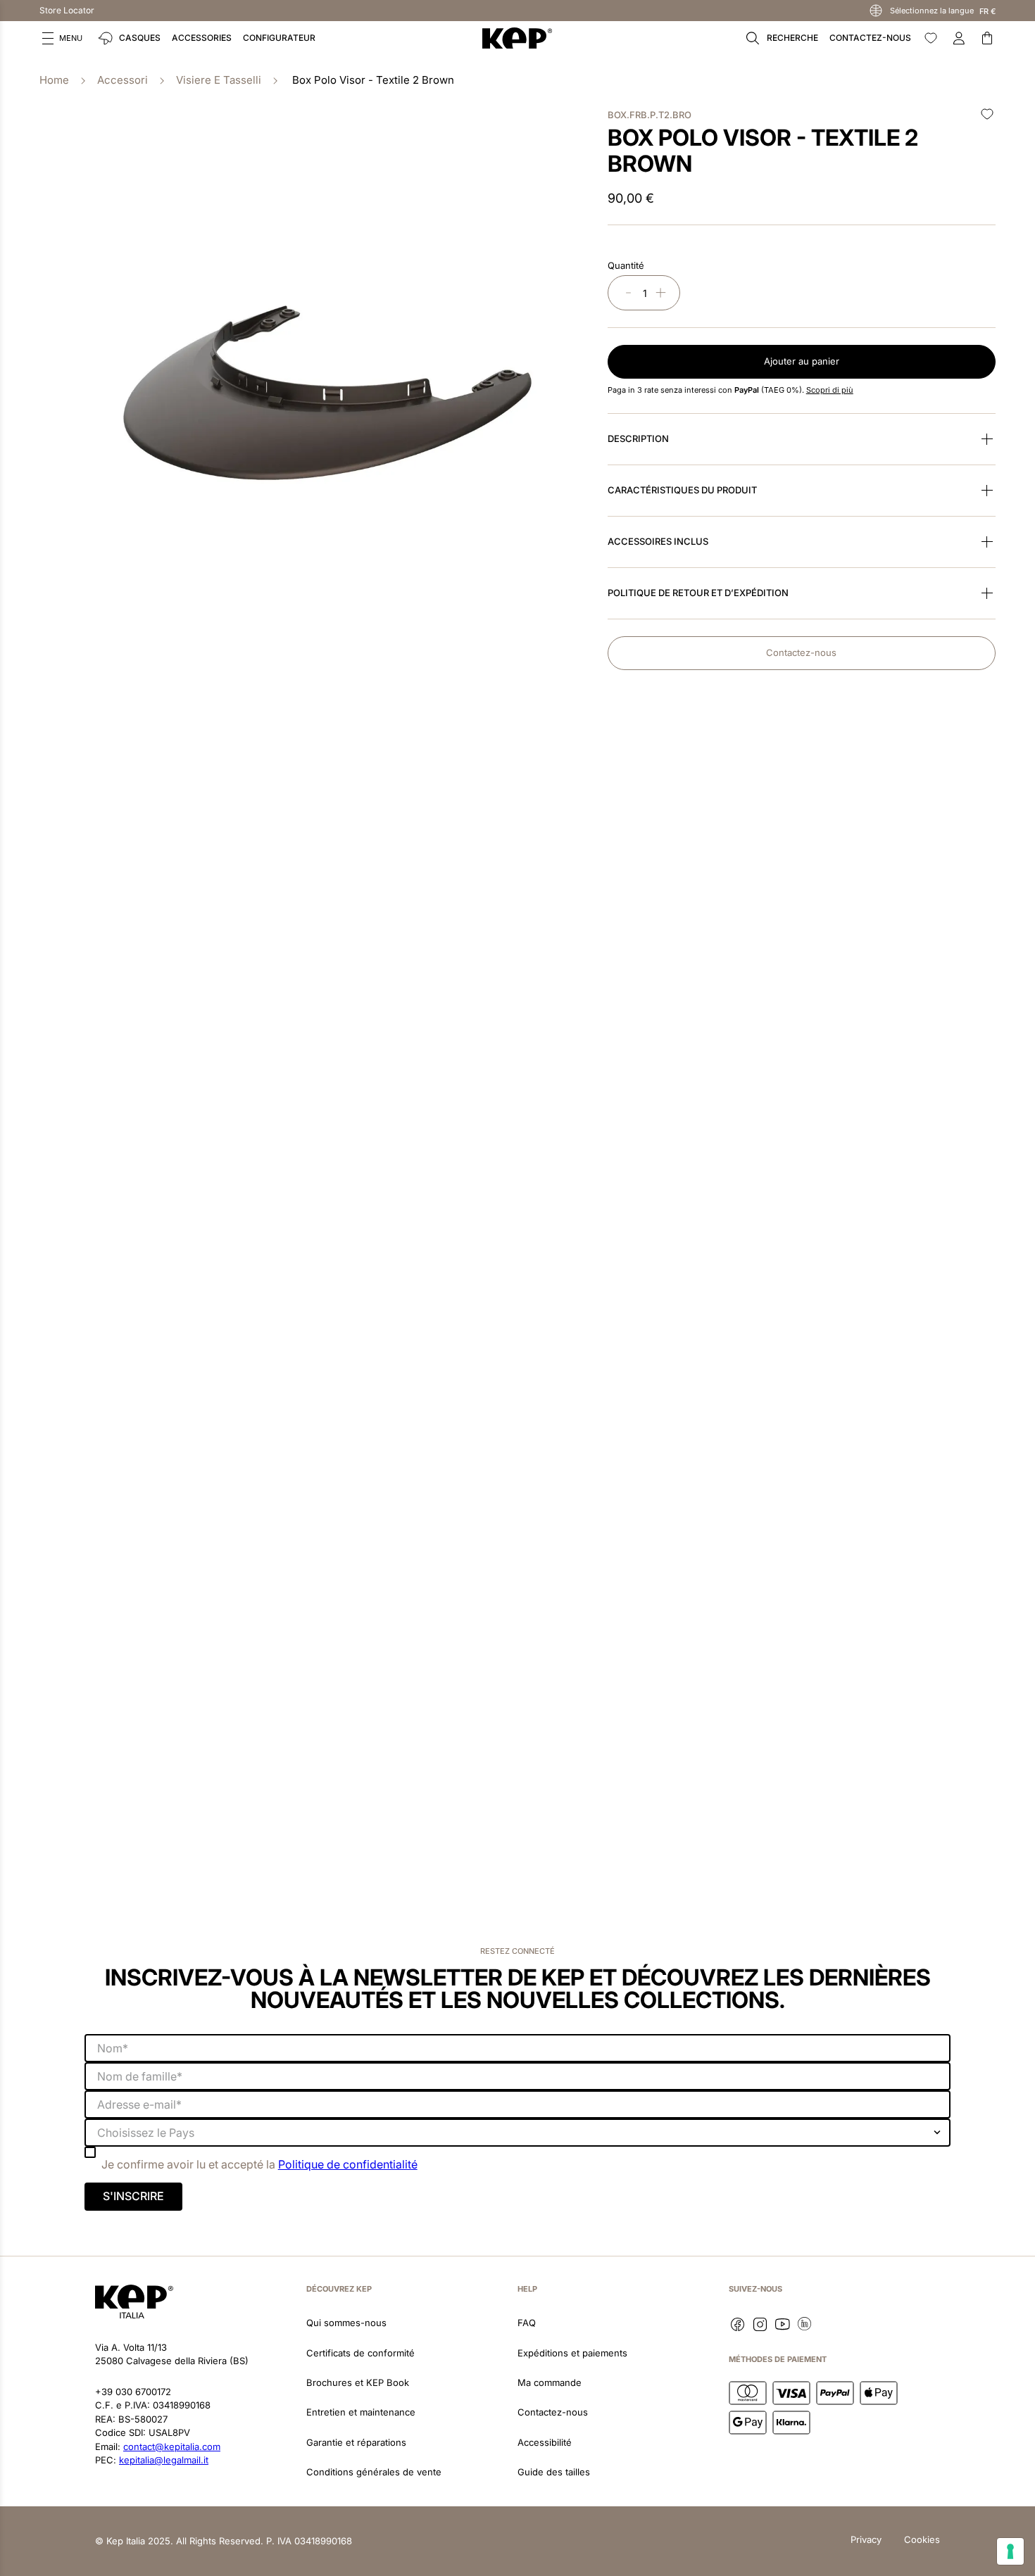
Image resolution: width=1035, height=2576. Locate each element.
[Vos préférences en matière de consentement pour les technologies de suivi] (1010, 2551)
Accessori (123, 80)
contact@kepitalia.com (172, 2446)
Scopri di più (830, 390)
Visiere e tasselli (219, 80)
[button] (62, 38)
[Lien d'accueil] (54, 81)
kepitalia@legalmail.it (164, 2460)
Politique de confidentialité (348, 2164)
